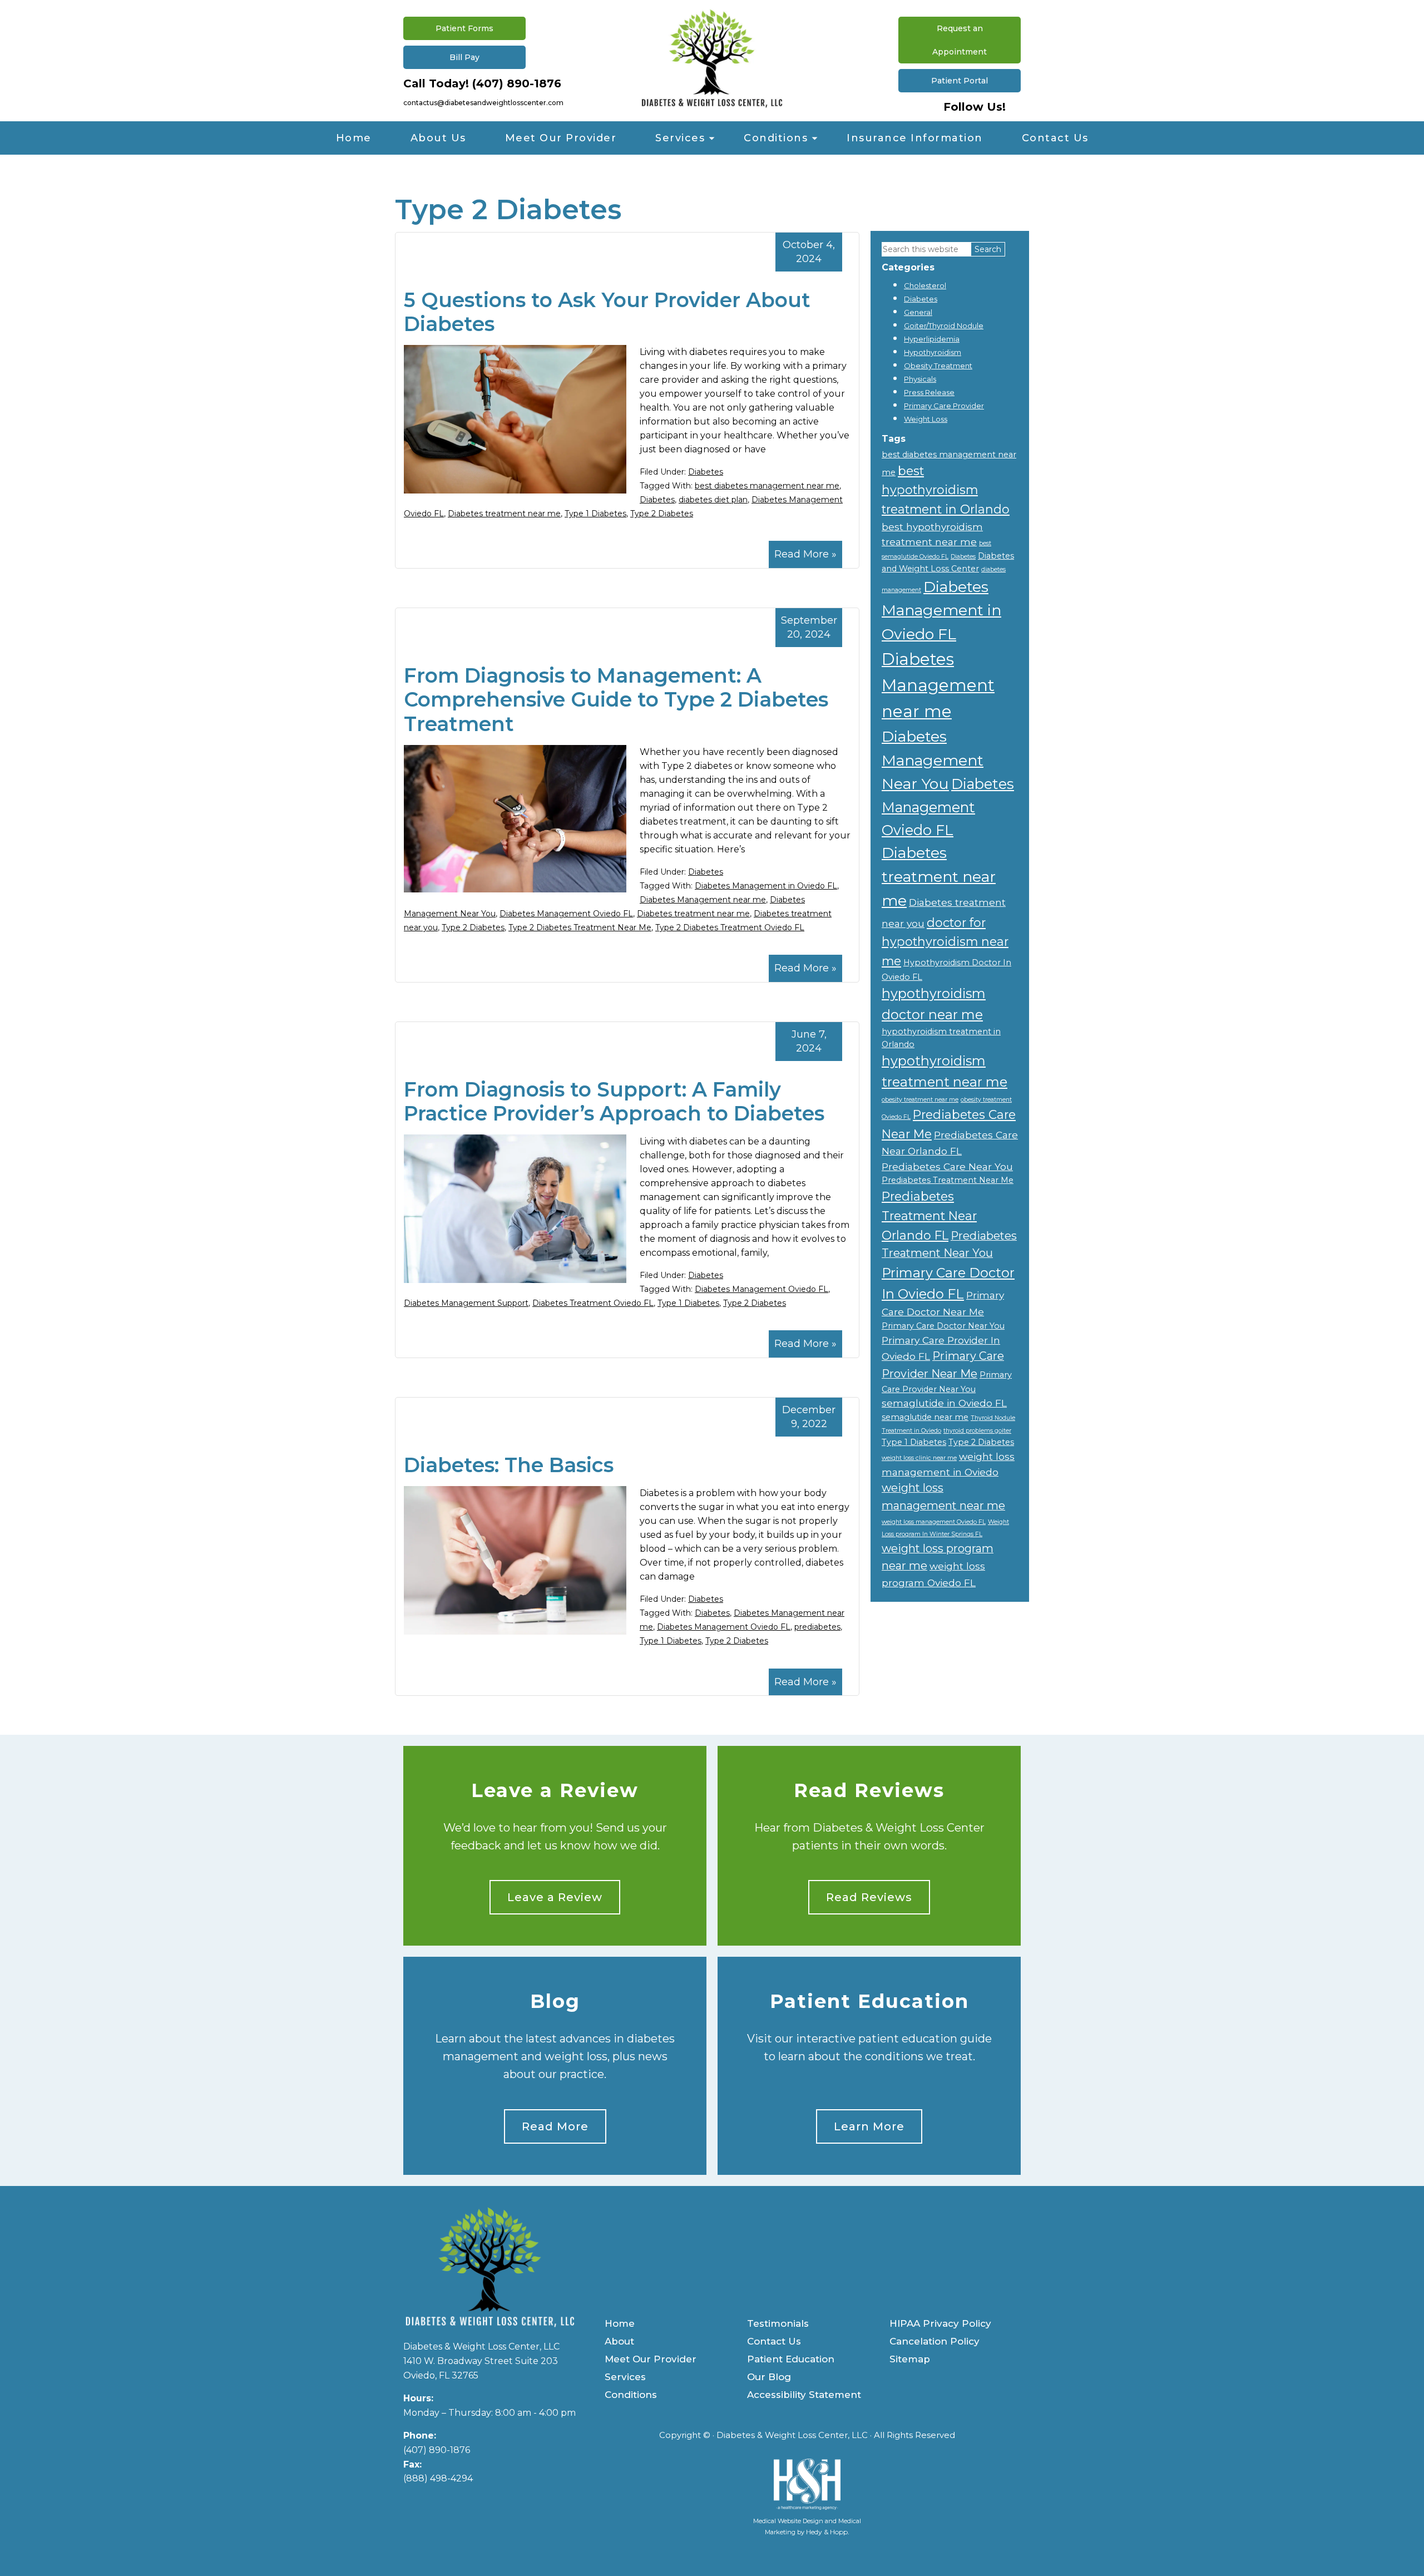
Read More (555, 2126)
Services (680, 138)
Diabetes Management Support (466, 1303)
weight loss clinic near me (919, 1458)
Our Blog (769, 2377)
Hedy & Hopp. (828, 2532)
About (619, 2341)
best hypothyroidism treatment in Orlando (946, 490)
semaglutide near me (925, 1417)
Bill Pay (464, 57)
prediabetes (817, 1627)
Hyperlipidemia (932, 339)
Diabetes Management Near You (933, 760)
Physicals (920, 379)
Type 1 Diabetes (595, 514)
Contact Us (1055, 138)
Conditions (776, 138)
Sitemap (910, 2359)
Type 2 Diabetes (662, 514)
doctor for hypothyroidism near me (945, 942)
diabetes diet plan (713, 500)
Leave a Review (555, 1791)
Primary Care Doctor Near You (943, 1326)
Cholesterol (925, 285)
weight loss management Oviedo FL (934, 1522)
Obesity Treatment (938, 366)
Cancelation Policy (934, 2341)
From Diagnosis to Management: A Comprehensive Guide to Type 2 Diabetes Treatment (616, 699)
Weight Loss (926, 419)
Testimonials (778, 2323)
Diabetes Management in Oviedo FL (766, 886)
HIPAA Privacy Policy (940, 2323)
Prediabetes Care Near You (947, 1166)
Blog (555, 2002)
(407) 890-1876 (517, 83)
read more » (805, 554)
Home (354, 138)
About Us (438, 138)
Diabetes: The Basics (509, 1465)
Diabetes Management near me (703, 900)
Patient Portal (960, 81)
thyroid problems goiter (977, 1431)
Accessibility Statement (804, 2395)
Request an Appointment (960, 40)
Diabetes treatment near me (504, 514)
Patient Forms (464, 28)
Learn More (869, 2126)
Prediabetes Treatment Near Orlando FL (929, 1215)
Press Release (929, 392)
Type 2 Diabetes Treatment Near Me (580, 927)
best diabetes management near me (767, 486)
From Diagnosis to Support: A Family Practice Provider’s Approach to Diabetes (614, 1101)
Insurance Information (915, 138)
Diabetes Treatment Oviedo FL (593, 1303)
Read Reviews (869, 1791)
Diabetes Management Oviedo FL (566, 914)
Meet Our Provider (561, 138)
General (918, 312)
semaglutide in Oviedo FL (944, 1403)
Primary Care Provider (944, 406)
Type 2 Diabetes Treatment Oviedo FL (730, 927)
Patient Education (869, 2002)
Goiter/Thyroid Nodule (944, 325)
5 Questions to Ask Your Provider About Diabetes (607, 312)
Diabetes (706, 472)
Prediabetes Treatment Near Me (948, 1180)
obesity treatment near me (920, 1100)
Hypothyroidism (933, 352)
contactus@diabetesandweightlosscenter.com (483, 103)
